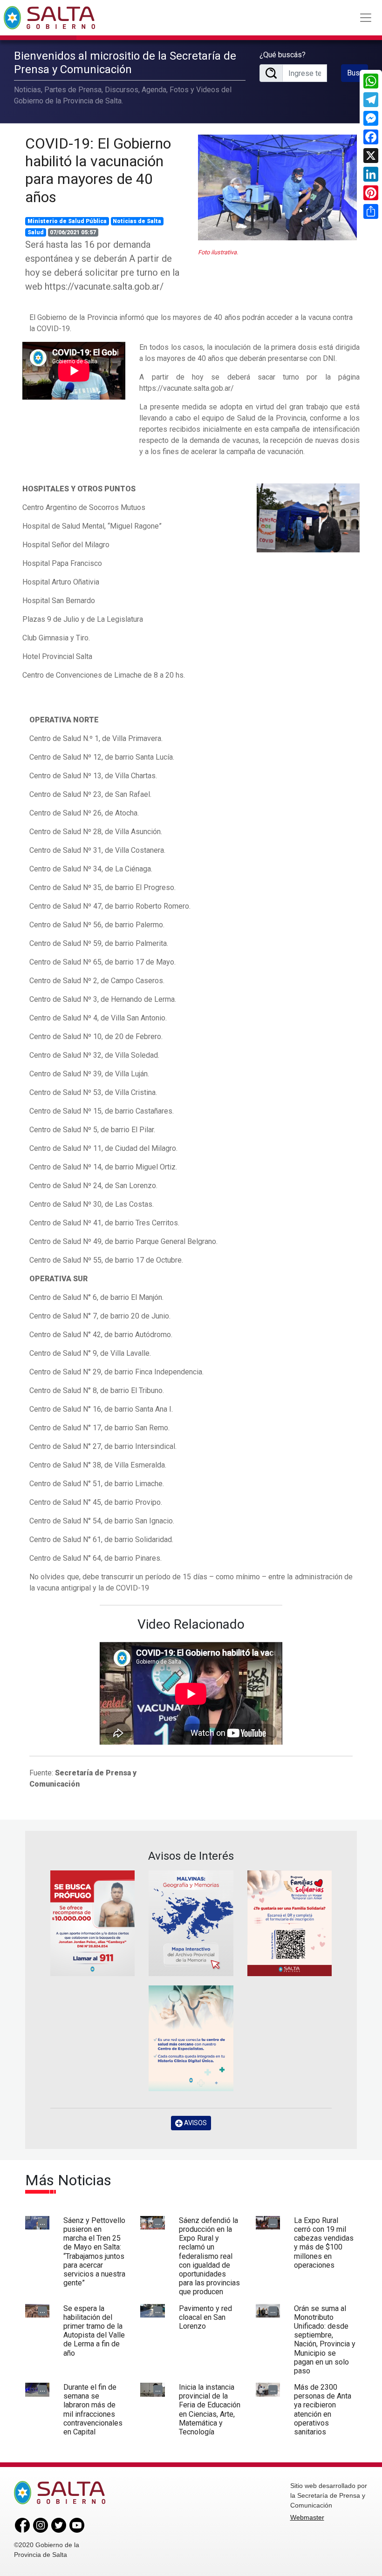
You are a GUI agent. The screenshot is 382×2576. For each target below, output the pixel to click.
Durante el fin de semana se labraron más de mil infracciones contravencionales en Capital (93, 2409)
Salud (36, 232)
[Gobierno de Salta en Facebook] (22, 2525)
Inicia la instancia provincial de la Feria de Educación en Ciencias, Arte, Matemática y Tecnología (210, 2409)
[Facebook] (371, 137)
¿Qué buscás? (283, 55)
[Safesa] (191, 2038)
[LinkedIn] (371, 174)
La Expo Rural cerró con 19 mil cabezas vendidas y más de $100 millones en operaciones (324, 2243)
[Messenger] (371, 118)
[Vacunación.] (308, 517)
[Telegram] (371, 100)
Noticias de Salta (137, 221)
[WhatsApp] (371, 81)
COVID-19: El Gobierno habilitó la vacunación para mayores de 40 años (98, 170)
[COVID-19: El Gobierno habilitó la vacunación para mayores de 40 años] (277, 187)
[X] (371, 156)
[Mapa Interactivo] (191, 1923)
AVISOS (195, 2123)
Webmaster (307, 2517)
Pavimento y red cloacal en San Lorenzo (205, 2317)
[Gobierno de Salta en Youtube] (77, 2525)
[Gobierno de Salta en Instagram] (41, 2525)
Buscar (358, 73)
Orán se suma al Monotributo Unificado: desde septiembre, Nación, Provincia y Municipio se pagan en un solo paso (325, 2340)
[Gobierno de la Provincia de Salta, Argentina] (49, 18)
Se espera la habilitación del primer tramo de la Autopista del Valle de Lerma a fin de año (94, 2331)
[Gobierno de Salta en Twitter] (59, 2525)
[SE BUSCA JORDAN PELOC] (92, 1923)
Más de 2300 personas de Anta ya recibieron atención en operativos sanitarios (323, 2409)
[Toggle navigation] (366, 18)
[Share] (371, 211)
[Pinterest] (371, 193)
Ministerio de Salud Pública (67, 221)
